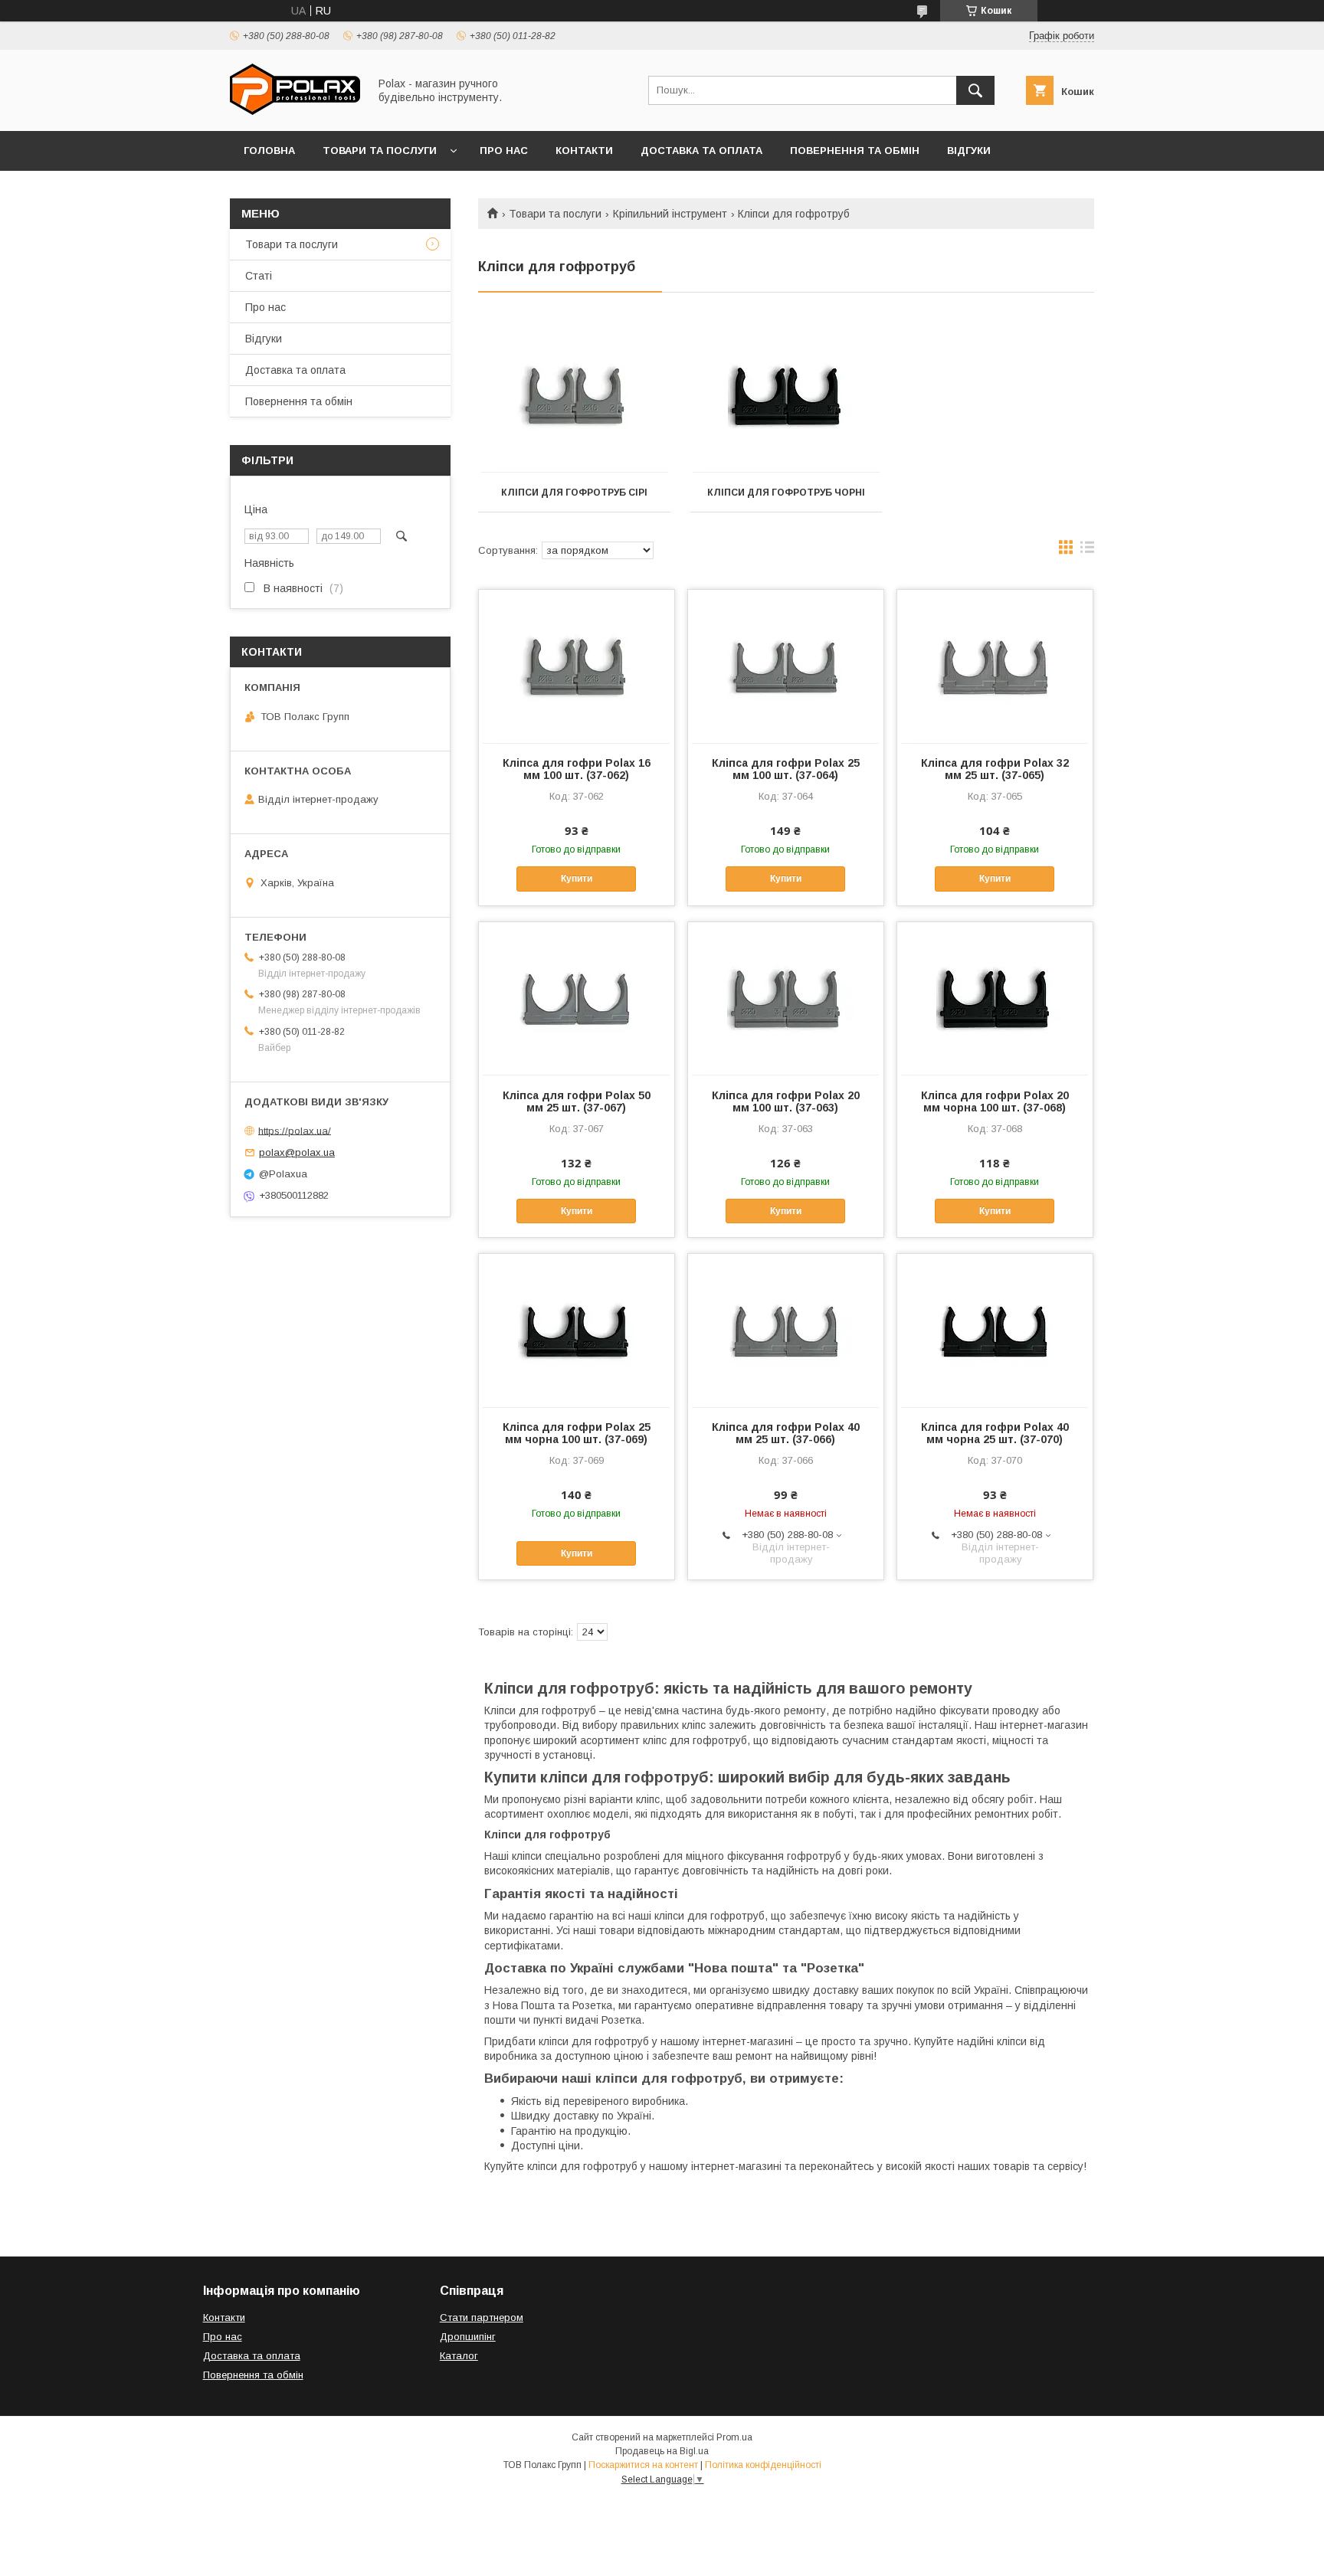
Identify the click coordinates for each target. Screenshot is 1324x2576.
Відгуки (969, 151)
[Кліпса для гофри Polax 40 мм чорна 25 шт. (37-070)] (995, 1331)
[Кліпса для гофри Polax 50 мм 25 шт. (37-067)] (577, 999)
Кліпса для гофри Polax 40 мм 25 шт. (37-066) (786, 1433)
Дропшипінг (468, 2337)
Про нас (504, 151)
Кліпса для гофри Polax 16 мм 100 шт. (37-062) (577, 769)
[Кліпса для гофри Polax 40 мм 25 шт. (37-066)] (786, 1331)
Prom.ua (734, 2437)
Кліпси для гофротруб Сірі (574, 493)
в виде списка (1087, 551)
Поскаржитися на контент (643, 2465)
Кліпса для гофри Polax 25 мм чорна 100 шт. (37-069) (577, 1433)
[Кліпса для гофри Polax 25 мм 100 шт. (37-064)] (786, 666)
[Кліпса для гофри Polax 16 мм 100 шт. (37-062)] (577, 666)
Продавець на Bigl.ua (662, 2451)
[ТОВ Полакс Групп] (295, 111)
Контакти (584, 151)
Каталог (459, 2356)
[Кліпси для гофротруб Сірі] (574, 397)
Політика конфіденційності (763, 2465)
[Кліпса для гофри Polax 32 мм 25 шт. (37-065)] (995, 666)
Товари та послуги (380, 151)
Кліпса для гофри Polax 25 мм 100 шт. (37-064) (786, 769)
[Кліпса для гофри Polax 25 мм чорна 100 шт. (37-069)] (577, 1331)
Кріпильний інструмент (670, 214)
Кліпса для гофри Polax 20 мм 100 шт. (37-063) (786, 1101)
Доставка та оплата (701, 151)
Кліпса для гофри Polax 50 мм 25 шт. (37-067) (577, 1101)
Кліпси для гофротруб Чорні (786, 493)
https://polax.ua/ (295, 1130)
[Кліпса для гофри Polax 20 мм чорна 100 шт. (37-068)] (995, 999)
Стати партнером (482, 2317)
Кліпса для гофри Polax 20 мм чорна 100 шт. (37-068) (995, 1101)
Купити (577, 879)
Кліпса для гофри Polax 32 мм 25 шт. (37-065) (995, 769)
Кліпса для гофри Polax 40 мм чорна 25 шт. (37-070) (995, 1433)
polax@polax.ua (297, 1152)
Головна (269, 151)
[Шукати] (975, 90)
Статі (259, 276)
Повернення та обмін (855, 151)
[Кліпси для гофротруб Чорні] (787, 397)
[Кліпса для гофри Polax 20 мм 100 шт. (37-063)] (786, 999)
